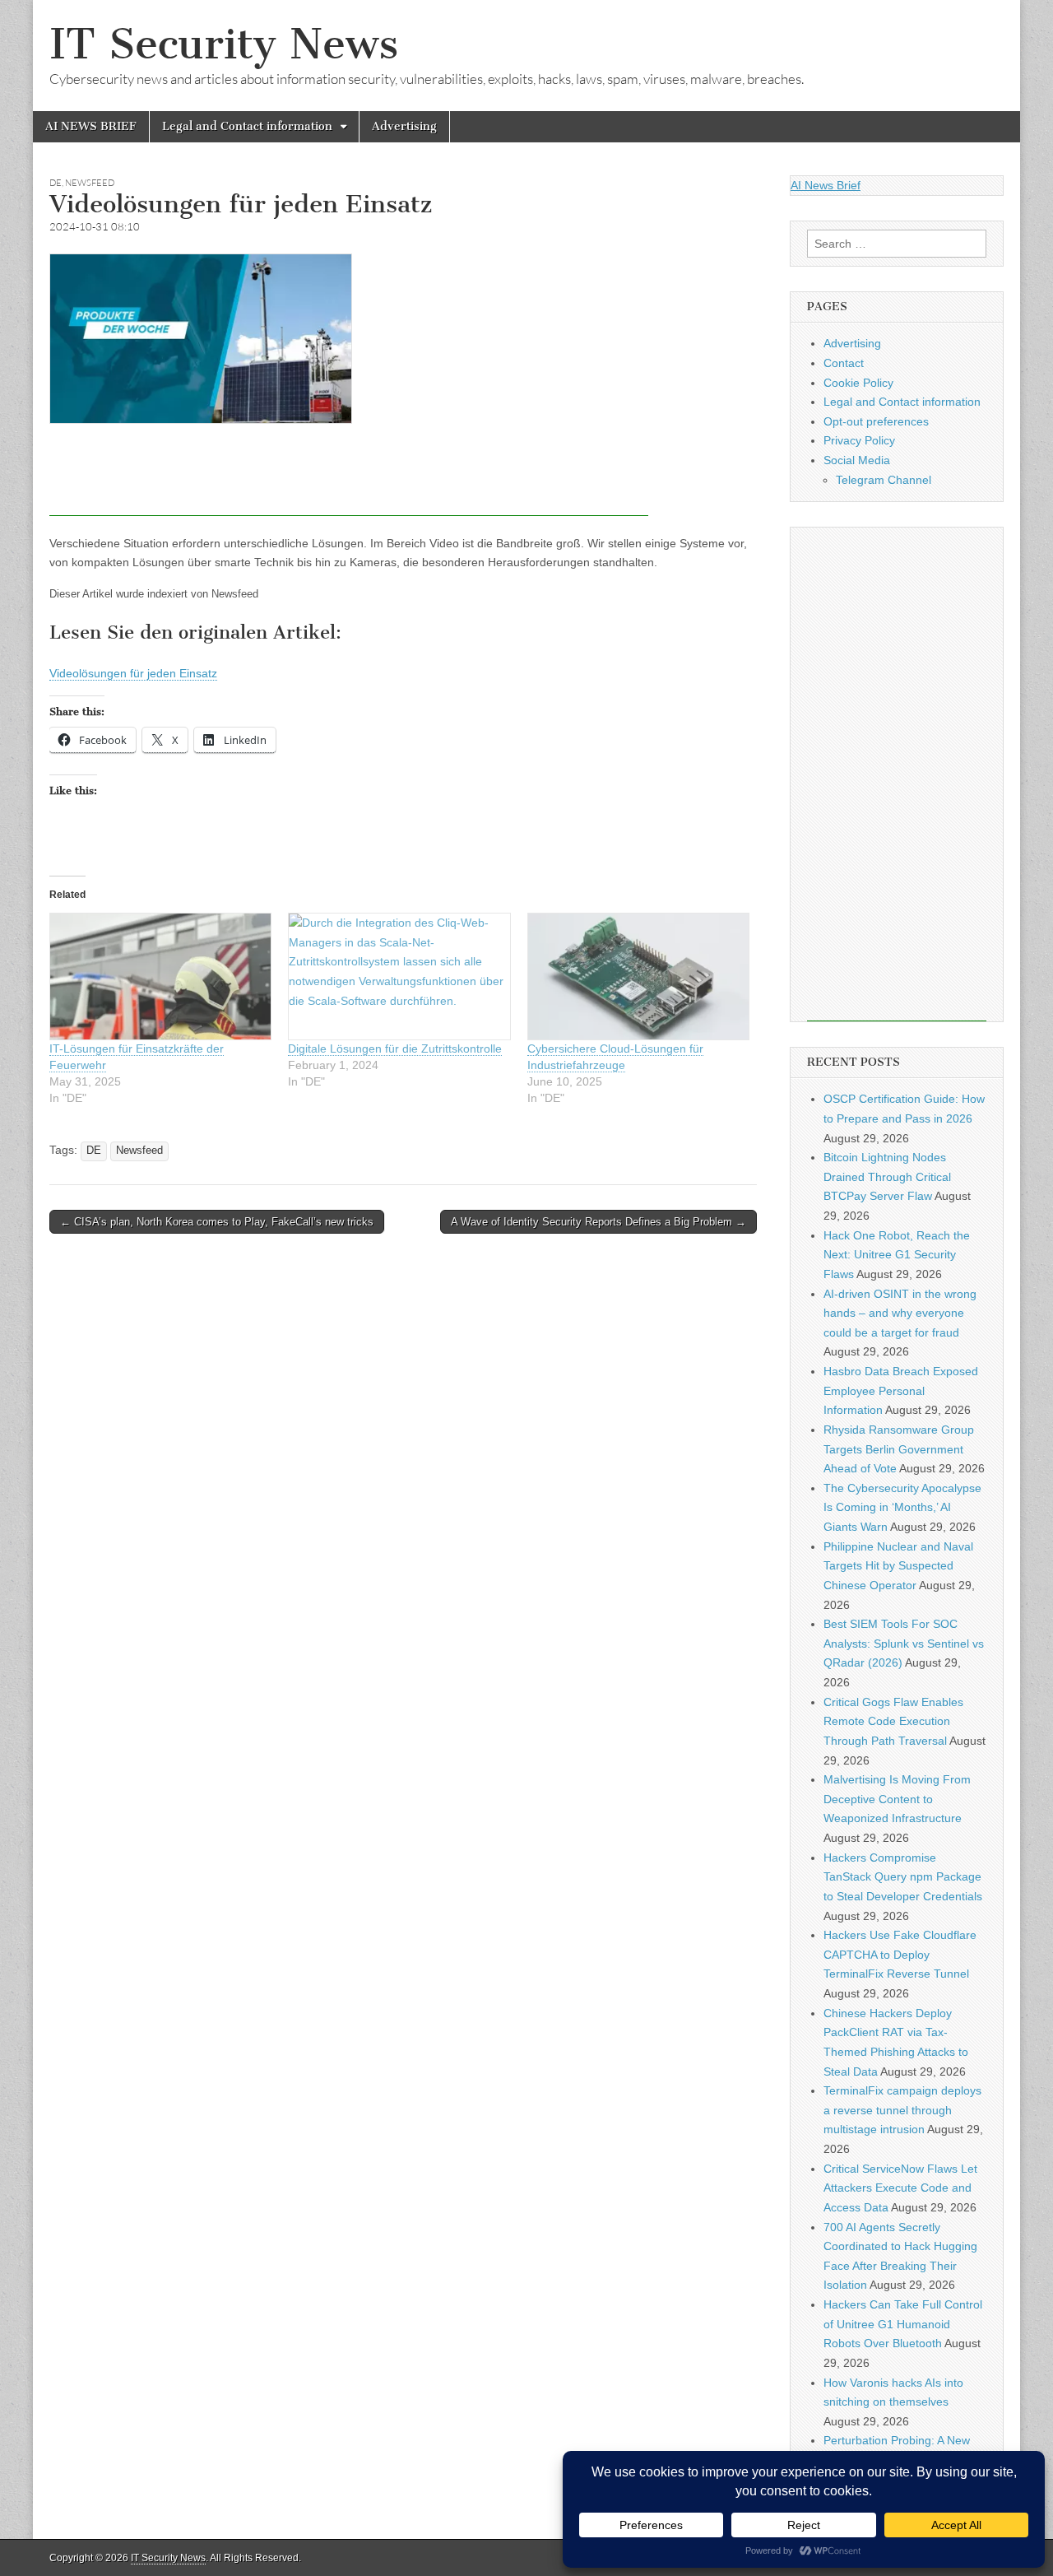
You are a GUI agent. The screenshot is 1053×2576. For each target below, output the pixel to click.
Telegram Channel (884, 480)
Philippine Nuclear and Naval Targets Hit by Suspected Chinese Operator (898, 1566)
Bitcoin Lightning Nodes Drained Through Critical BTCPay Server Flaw (887, 1176)
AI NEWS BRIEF (91, 126)
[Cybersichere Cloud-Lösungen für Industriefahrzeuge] (638, 976)
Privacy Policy (859, 440)
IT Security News (224, 44)
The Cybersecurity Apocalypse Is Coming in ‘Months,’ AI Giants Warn (902, 1507)
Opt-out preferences (876, 421)
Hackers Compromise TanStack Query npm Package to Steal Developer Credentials (903, 1877)
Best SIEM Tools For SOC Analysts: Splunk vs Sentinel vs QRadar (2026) (904, 1643)
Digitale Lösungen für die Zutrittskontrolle (395, 1049)
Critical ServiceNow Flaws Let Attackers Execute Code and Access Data (900, 2188)
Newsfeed (90, 183)
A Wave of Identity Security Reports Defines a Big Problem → (598, 1222)
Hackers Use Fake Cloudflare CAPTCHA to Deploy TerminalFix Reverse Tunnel (900, 1954)
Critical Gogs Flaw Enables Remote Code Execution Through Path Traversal (893, 1721)
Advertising (404, 126)
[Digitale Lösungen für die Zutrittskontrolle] (399, 976)
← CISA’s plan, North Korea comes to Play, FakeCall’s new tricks (217, 1222)
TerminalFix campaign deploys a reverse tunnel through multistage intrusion (902, 2110)
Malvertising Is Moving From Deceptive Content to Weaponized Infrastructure (897, 1799)
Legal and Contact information (247, 126)
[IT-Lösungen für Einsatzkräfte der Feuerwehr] (160, 976)
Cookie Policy (858, 383)
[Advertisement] (349, 479)
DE (56, 183)
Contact (844, 363)
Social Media (857, 460)
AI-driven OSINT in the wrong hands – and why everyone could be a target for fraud (900, 1313)
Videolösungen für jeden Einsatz (133, 673)
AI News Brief (826, 185)
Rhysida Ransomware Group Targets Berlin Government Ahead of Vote (899, 1449)
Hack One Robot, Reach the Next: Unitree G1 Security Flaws (897, 1255)
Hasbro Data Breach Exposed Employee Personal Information (901, 1390)
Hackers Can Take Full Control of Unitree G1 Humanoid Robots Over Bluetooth (903, 2324)
